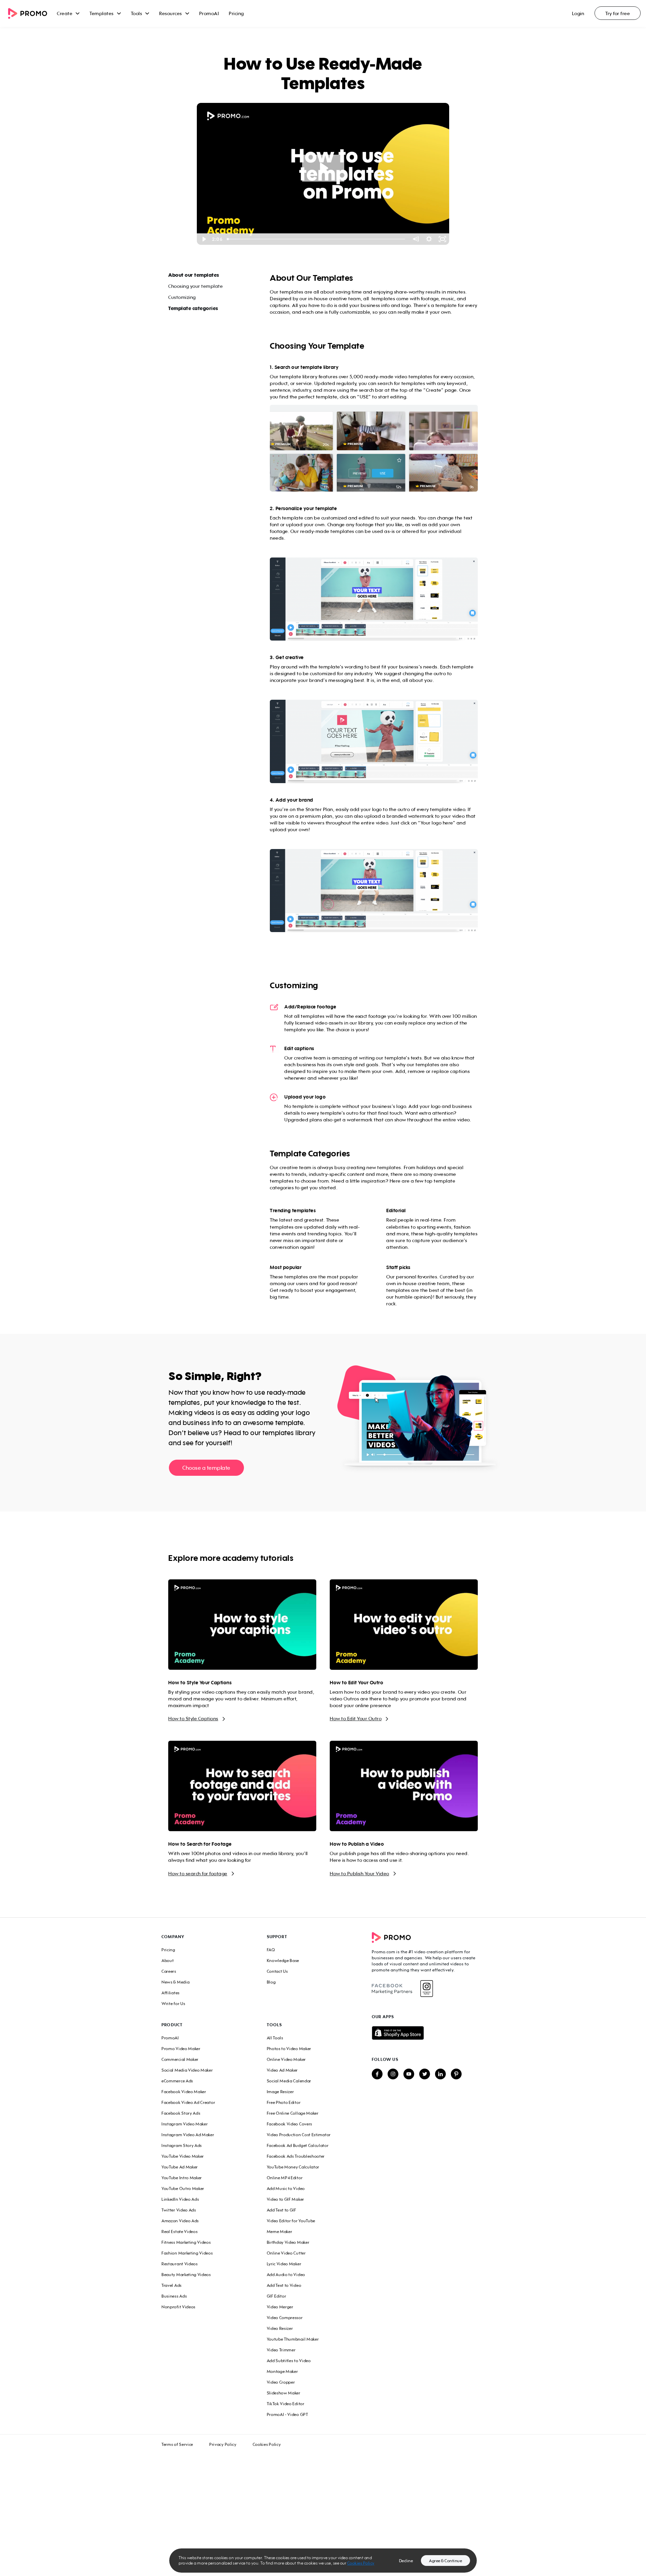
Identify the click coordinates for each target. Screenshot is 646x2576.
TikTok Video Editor (286, 2404)
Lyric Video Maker (284, 2264)
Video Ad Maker (282, 2070)
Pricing (236, 13)
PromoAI (209, 13)
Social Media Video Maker (187, 2070)
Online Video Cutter (286, 2253)
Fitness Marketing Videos (186, 2242)
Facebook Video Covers (290, 2124)
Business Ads (174, 2296)
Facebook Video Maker (184, 2092)
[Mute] (416, 239)
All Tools (275, 2038)
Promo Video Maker (181, 2049)
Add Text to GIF (282, 2210)
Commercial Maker (180, 2059)
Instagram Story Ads (182, 2145)
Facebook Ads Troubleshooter (296, 2156)
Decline (406, 2561)
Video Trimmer (281, 2350)
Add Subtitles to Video (289, 2361)
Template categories (193, 308)
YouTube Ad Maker (180, 2167)
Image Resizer (280, 2092)
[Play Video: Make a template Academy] (323, 168)
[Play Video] (204, 239)
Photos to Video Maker (289, 2049)
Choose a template (206, 1468)
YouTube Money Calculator (293, 2167)
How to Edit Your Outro (356, 1683)
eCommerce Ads (177, 2081)
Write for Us (173, 2004)
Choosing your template (195, 286)
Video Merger (280, 2307)
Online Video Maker (286, 2059)
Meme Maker (280, 2232)
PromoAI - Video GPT (288, 2414)
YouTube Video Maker (183, 2156)
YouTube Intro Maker (182, 2178)
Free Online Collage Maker (293, 2113)
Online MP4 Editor (285, 2178)
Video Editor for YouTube (291, 2221)
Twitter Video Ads (179, 2210)
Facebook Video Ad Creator (188, 2102)
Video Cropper (281, 2382)
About (168, 1960)
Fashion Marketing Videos (187, 2253)
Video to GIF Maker (285, 2199)
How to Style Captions (193, 1718)
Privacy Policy (223, 2444)
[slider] (317, 239)
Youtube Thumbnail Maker (293, 2339)
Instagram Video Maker (185, 2124)
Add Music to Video (286, 2188)
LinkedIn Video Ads (180, 2199)
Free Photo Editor (284, 2102)
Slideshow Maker (284, 2393)
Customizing (182, 297)
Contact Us (277, 1971)
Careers (169, 1971)
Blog (271, 1982)
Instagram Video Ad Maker (188, 2135)
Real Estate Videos (180, 2232)
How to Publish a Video (357, 1844)
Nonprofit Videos (178, 2307)
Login (578, 13)
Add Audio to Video (286, 2275)
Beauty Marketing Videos (186, 2275)
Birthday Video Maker (288, 2242)
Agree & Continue (445, 2561)
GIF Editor (277, 2296)
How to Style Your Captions (200, 1683)
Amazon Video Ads (180, 2221)
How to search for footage (198, 1873)
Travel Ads (172, 2285)
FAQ (271, 1950)
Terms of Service (177, 2444)
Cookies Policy (267, 2444)
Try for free (618, 13)
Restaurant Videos (180, 2264)
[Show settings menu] (429, 239)
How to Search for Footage (200, 1844)
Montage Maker (282, 2371)
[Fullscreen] (442, 239)
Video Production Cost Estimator (299, 2135)
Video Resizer (280, 2328)
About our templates (194, 275)
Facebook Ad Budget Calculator (298, 2145)
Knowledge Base (283, 1960)
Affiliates (171, 1993)
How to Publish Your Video (360, 1873)
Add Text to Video (284, 2285)
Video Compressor (285, 2318)
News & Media (175, 1982)
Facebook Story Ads (181, 2113)
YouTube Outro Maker (183, 2188)
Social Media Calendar (289, 2081)
